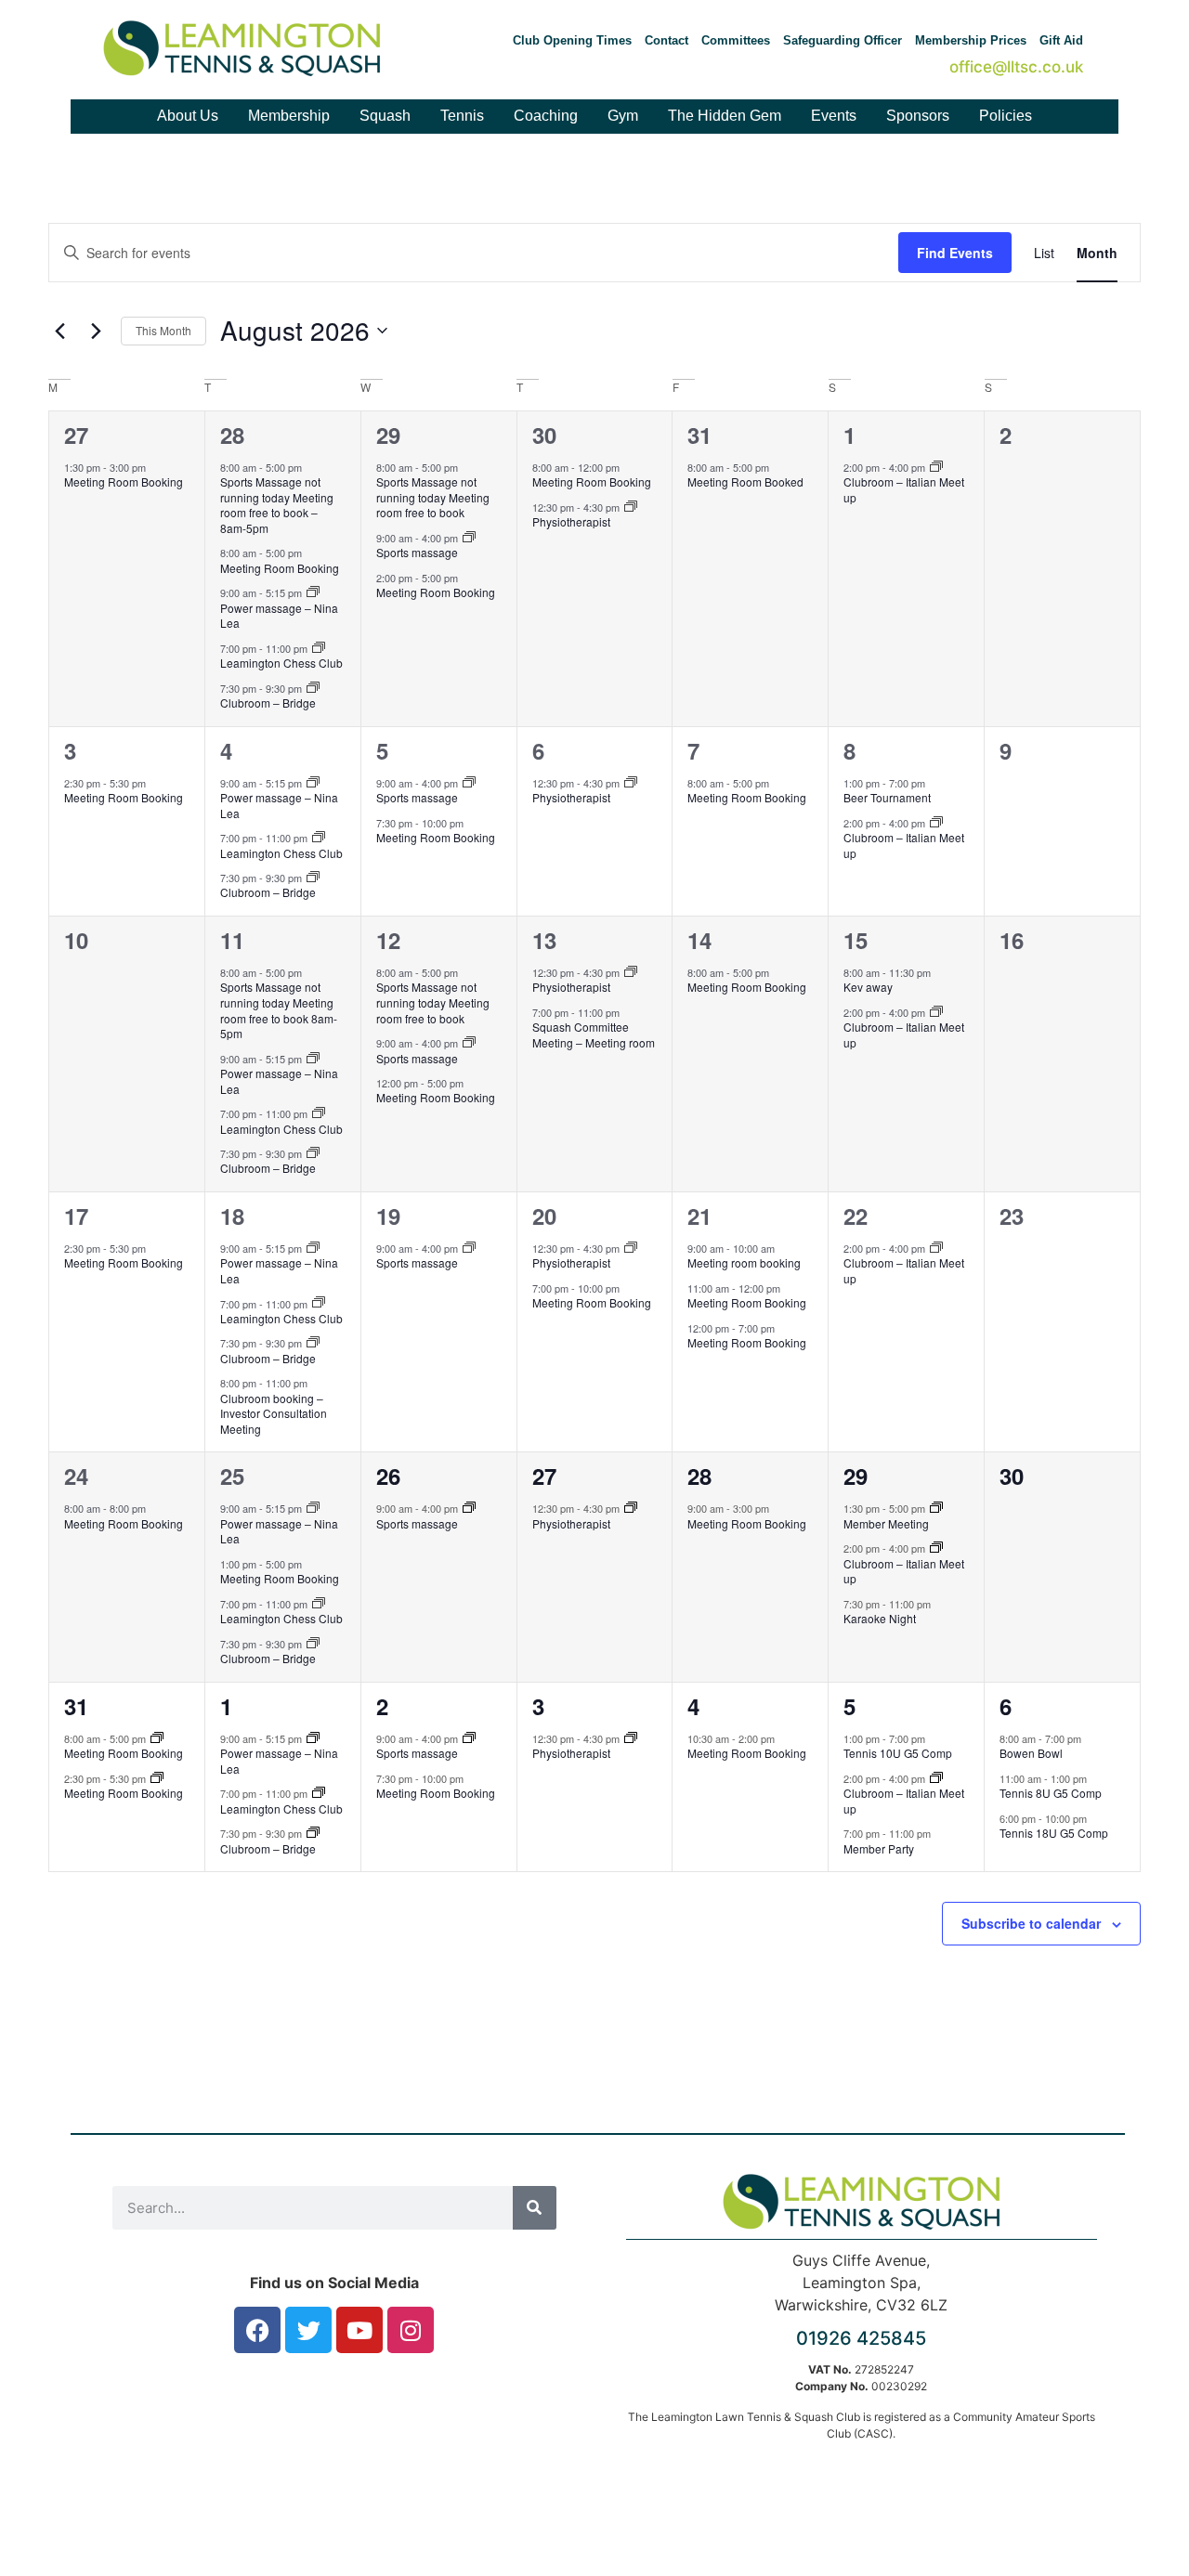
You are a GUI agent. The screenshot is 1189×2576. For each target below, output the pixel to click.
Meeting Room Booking (124, 481)
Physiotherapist (571, 521)
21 (699, 1216)
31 (699, 435)
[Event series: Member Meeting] (936, 1508)
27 (76, 435)
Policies (1006, 116)
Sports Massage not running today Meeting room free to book (433, 497)
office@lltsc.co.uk (1016, 67)
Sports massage (417, 552)
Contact (666, 40)
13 (544, 940)
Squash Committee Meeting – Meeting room (594, 1034)
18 (232, 1216)
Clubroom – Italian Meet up (904, 489)
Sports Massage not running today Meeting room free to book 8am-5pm (279, 1010)
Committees (736, 40)
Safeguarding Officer (843, 40)
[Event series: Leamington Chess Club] (319, 648)
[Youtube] (359, 2330)
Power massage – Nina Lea (279, 616)
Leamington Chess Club (281, 663)
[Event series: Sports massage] (469, 538)
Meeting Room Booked (745, 481)
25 (232, 1476)
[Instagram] (411, 2330)
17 (76, 1216)
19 (388, 1216)
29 (388, 435)
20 (544, 1216)
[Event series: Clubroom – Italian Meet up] (936, 467)
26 (388, 1476)
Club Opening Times (572, 40)
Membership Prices (971, 40)
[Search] (535, 2208)
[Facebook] (257, 2330)
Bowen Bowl (1031, 1753)
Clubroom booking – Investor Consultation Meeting (274, 1413)
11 (232, 940)
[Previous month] (59, 331)
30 (544, 435)
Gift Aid (1061, 40)
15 (856, 940)
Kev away (868, 987)
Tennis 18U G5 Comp (1054, 1833)
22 (856, 1216)
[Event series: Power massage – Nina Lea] (313, 592)
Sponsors (918, 116)
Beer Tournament (887, 797)
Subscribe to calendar (1031, 1923)
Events (834, 116)
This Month (163, 330)
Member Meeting (886, 1523)
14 (699, 940)
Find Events (955, 253)
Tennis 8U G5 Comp (1051, 1793)
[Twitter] (308, 2330)
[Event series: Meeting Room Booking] (157, 1738)
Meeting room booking (744, 1262)
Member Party (879, 1848)
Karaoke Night (880, 1618)
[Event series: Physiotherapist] (631, 507)
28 (232, 435)
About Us (188, 116)
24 (76, 1476)
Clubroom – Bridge (268, 703)
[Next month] (96, 331)
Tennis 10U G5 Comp (898, 1753)
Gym (623, 116)
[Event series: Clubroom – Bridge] (313, 688)
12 (388, 940)
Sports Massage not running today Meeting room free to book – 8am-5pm (277, 505)
